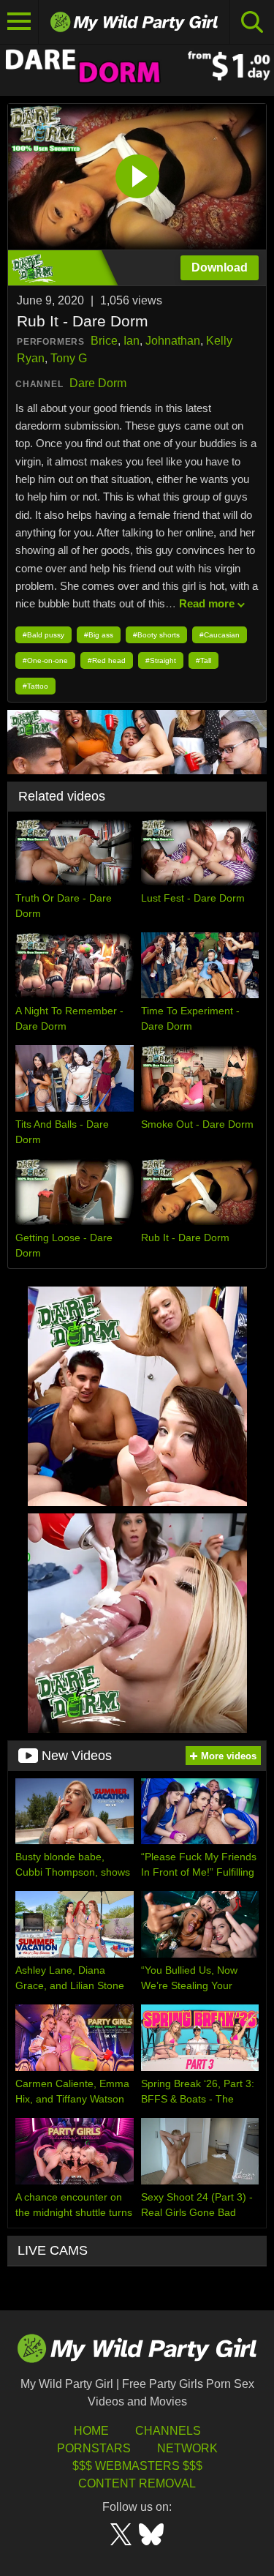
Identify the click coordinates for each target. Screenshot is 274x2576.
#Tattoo (35, 686)
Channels (168, 2431)
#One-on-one (45, 660)
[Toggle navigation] (19, 22)
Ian (132, 341)
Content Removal (137, 2483)
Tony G (69, 358)
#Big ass (99, 635)
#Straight (161, 660)
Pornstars (94, 2448)
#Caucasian (220, 635)
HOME (91, 2431)
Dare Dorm (98, 383)
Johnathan (173, 341)
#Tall (203, 660)
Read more (207, 603)
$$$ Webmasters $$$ (137, 2466)
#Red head (107, 660)
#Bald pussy (43, 635)
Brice (104, 341)
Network (187, 2448)
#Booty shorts (156, 635)
